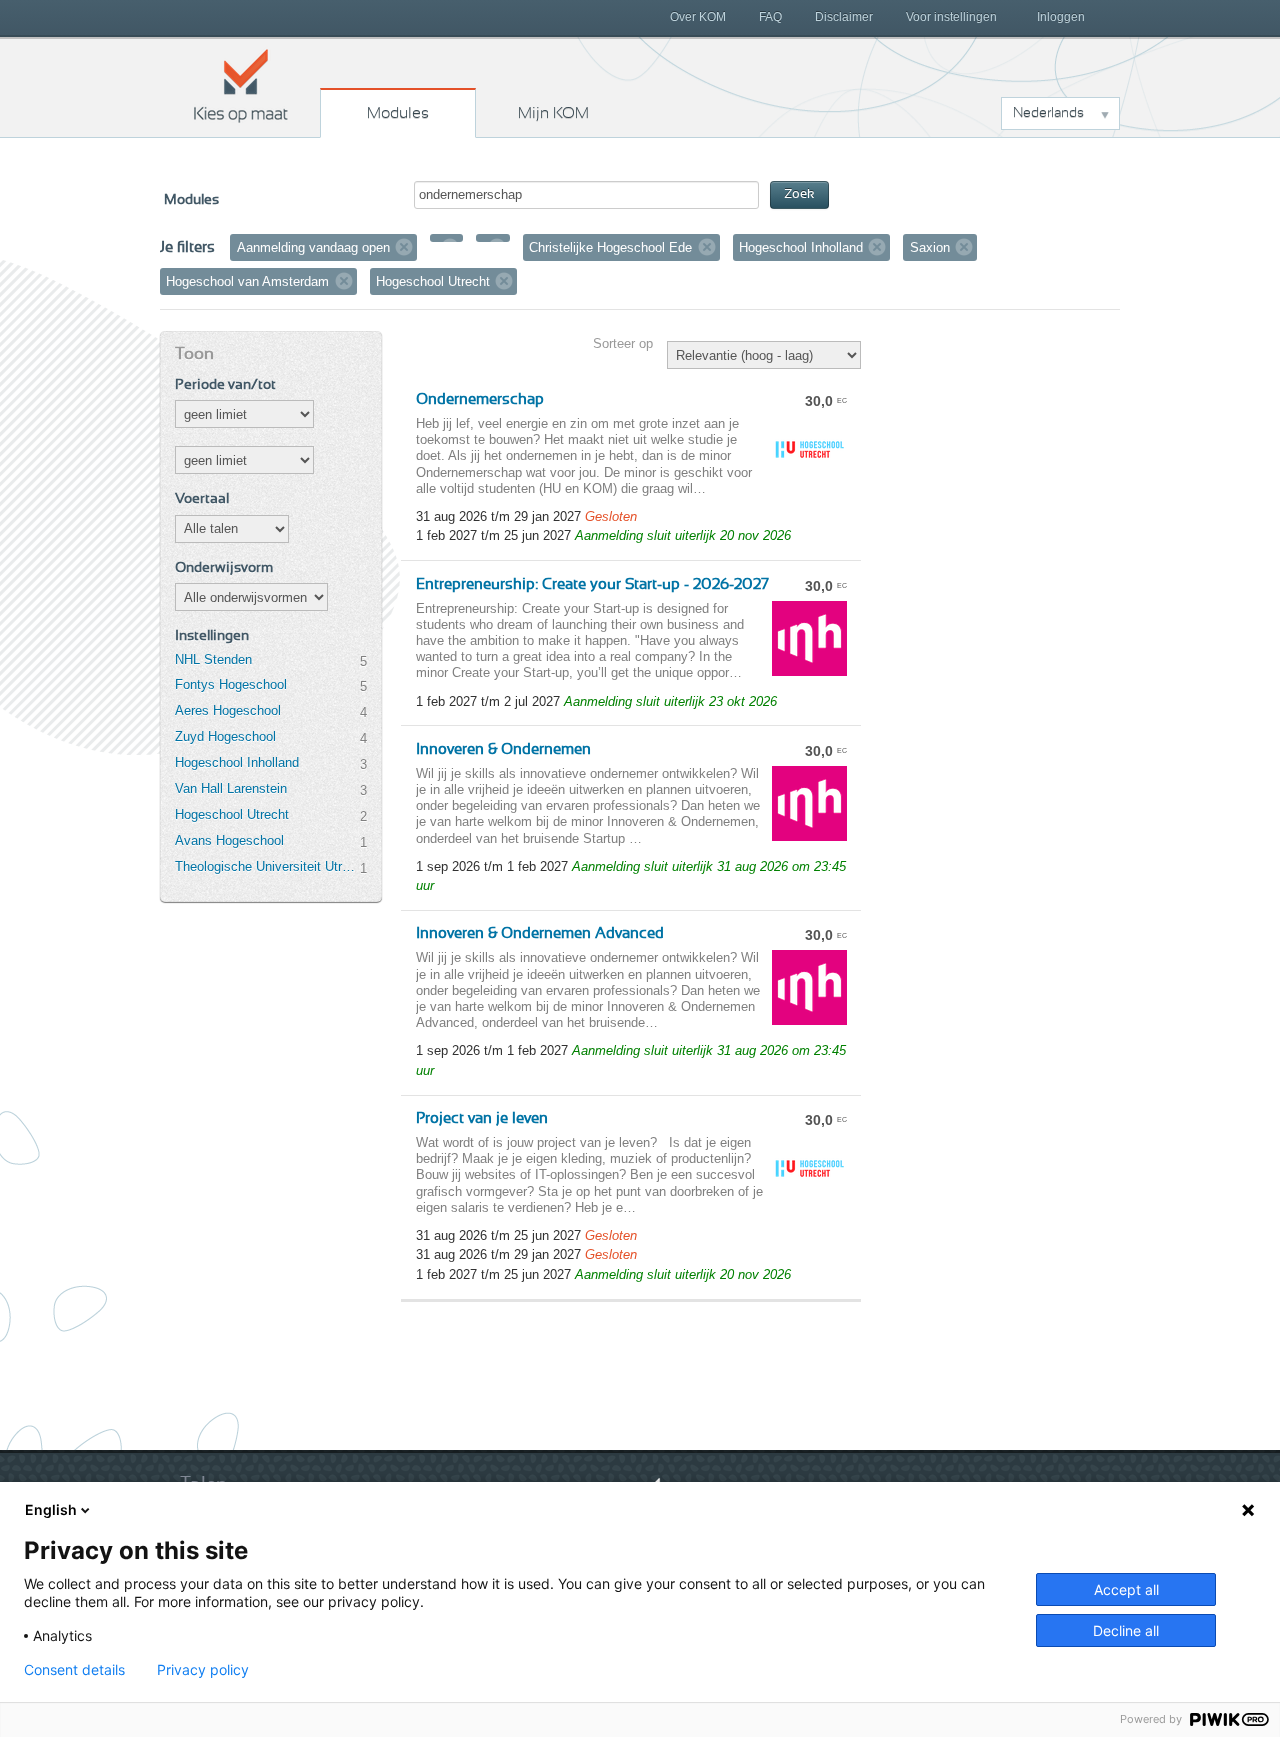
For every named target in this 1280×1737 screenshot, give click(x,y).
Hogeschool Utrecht (232, 814)
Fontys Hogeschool (231, 684)
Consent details (74, 1670)
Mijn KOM (553, 113)
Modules (398, 113)
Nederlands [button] (1048, 113)
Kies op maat (241, 85)
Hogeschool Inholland (237, 762)
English (51, 1509)
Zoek (799, 194)
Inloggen (1061, 17)
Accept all (1126, 1589)
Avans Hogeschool (229, 840)
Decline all (1126, 1630)
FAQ (770, 17)
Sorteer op (623, 343)
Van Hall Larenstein (231, 788)
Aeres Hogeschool (228, 710)
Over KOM (698, 17)
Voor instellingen (951, 17)
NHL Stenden (213, 659)
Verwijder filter (404, 247)
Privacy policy (203, 1670)
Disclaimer (844, 17)
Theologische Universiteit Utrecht (267, 866)
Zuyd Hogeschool (225, 736)
